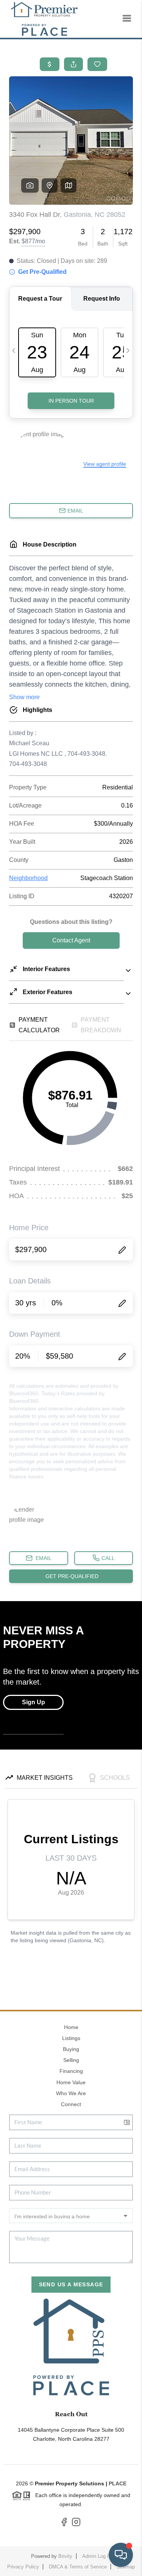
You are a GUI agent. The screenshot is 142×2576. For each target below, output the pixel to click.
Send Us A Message (71, 2284)
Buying (71, 2049)
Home (71, 2027)
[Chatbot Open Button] (121, 2555)
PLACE (118, 2483)
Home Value (71, 2082)
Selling (71, 2060)
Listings (71, 2038)
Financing (71, 2071)
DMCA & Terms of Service (78, 2567)
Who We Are (71, 2093)
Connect (71, 2104)
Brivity (65, 2556)
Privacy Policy (23, 2567)
